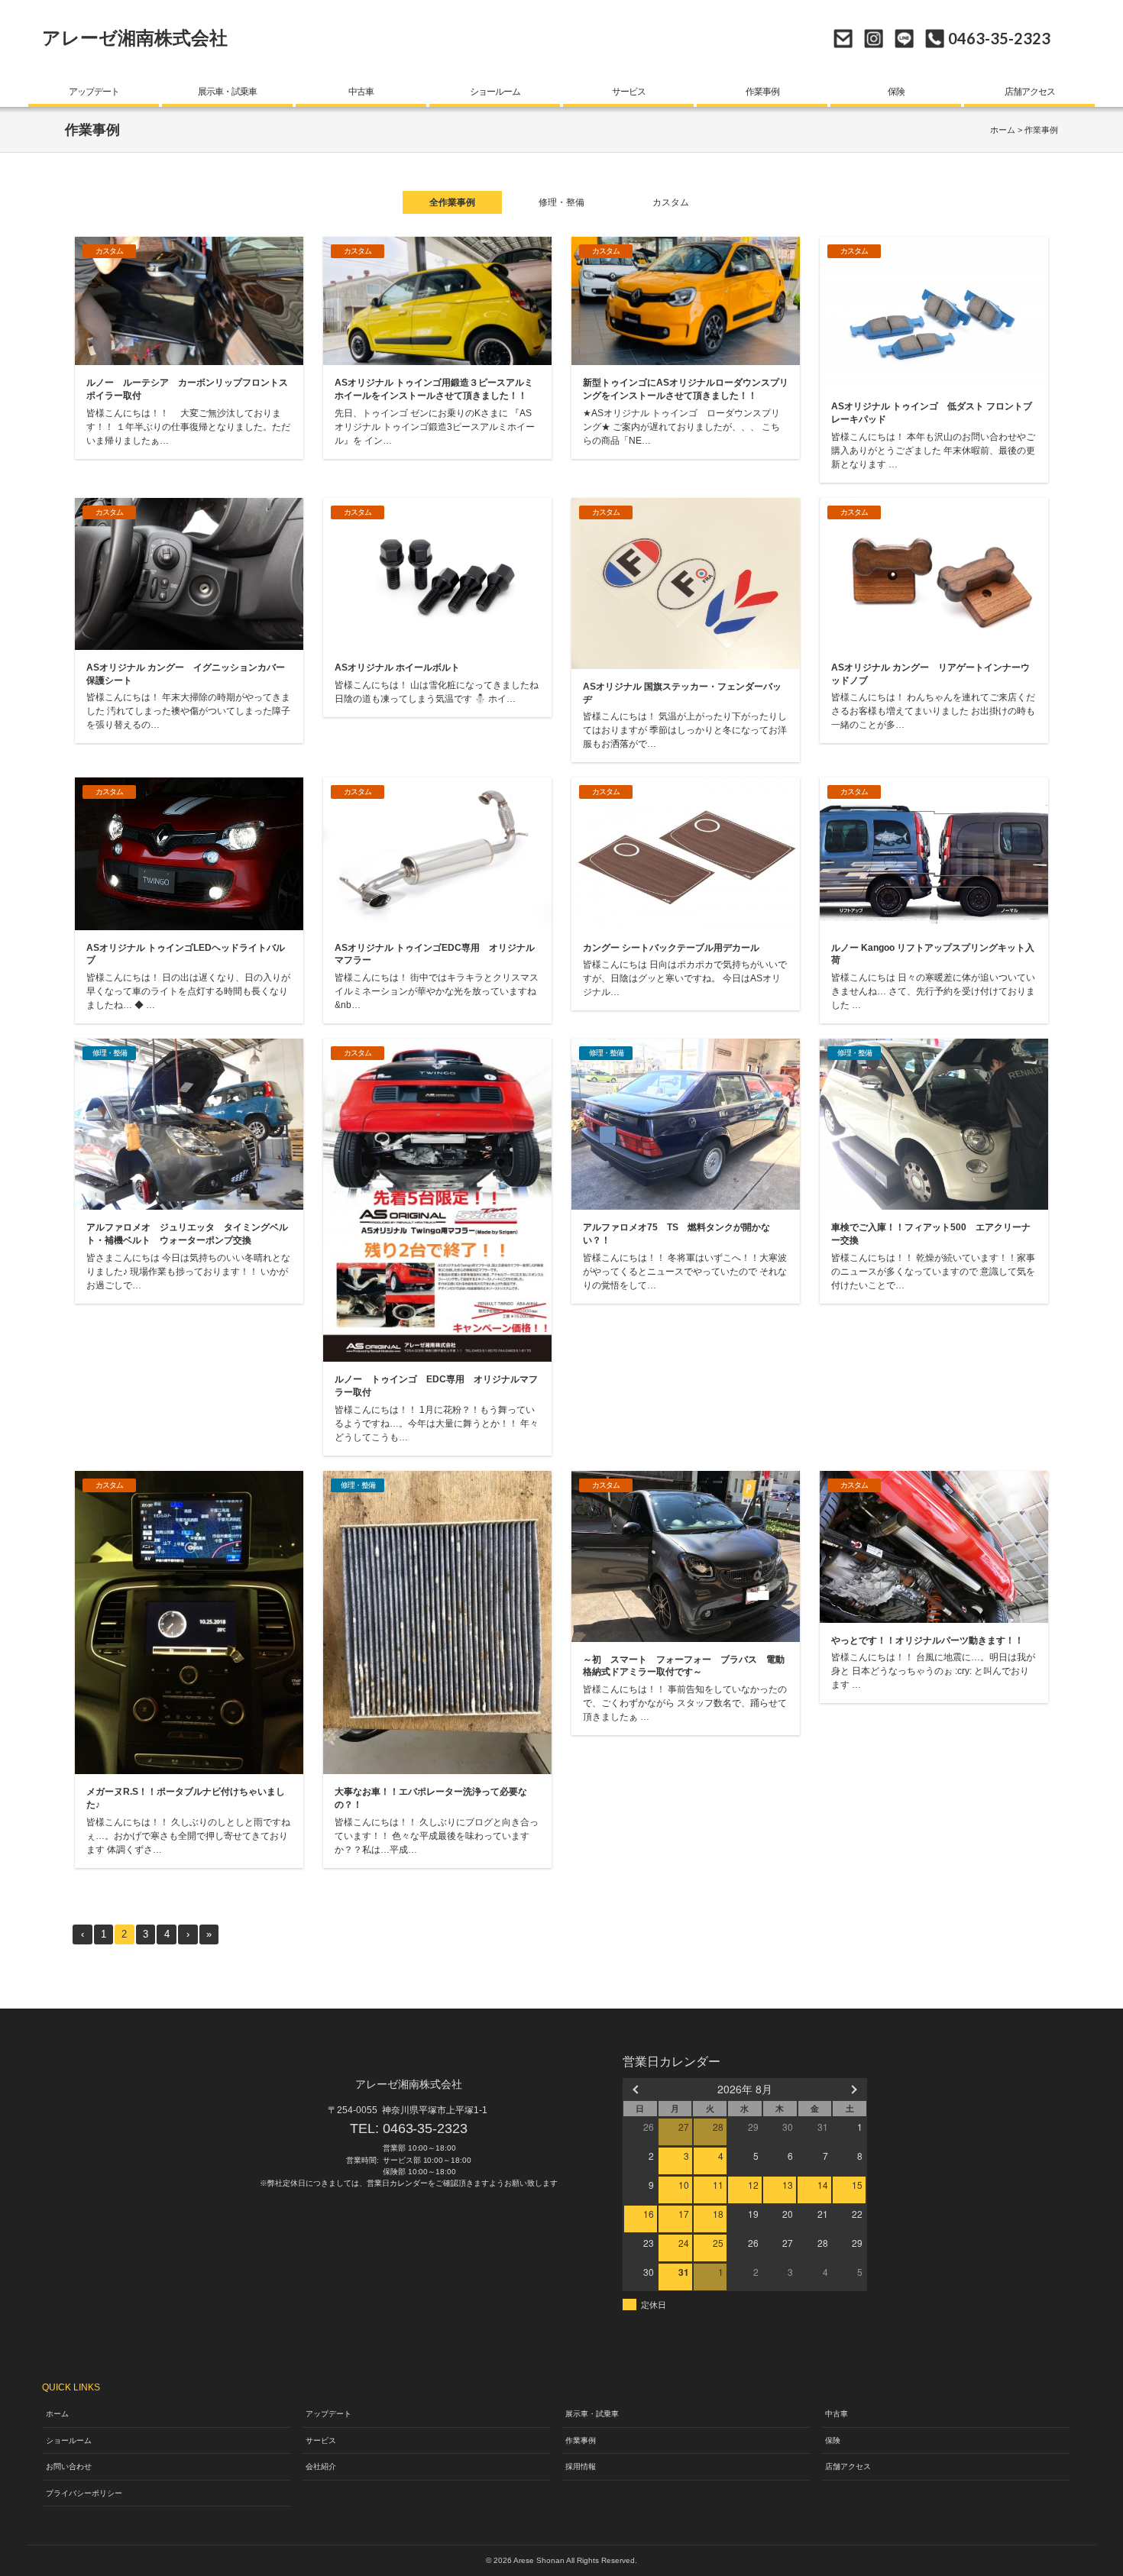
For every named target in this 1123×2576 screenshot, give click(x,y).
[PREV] (637, 2089)
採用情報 (581, 2466)
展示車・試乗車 (227, 92)
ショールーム (495, 92)
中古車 (361, 92)
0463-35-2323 (426, 2128)
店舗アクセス (1030, 92)
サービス (629, 92)
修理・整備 (561, 202)
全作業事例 (452, 202)
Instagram (874, 39)
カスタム (671, 202)
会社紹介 (321, 2466)
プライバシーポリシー (84, 2493)
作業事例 (762, 92)
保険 (896, 92)
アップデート (94, 92)
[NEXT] (853, 2089)
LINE (904, 39)
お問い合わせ (843, 39)
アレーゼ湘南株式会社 (135, 38)
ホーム (1003, 130)
